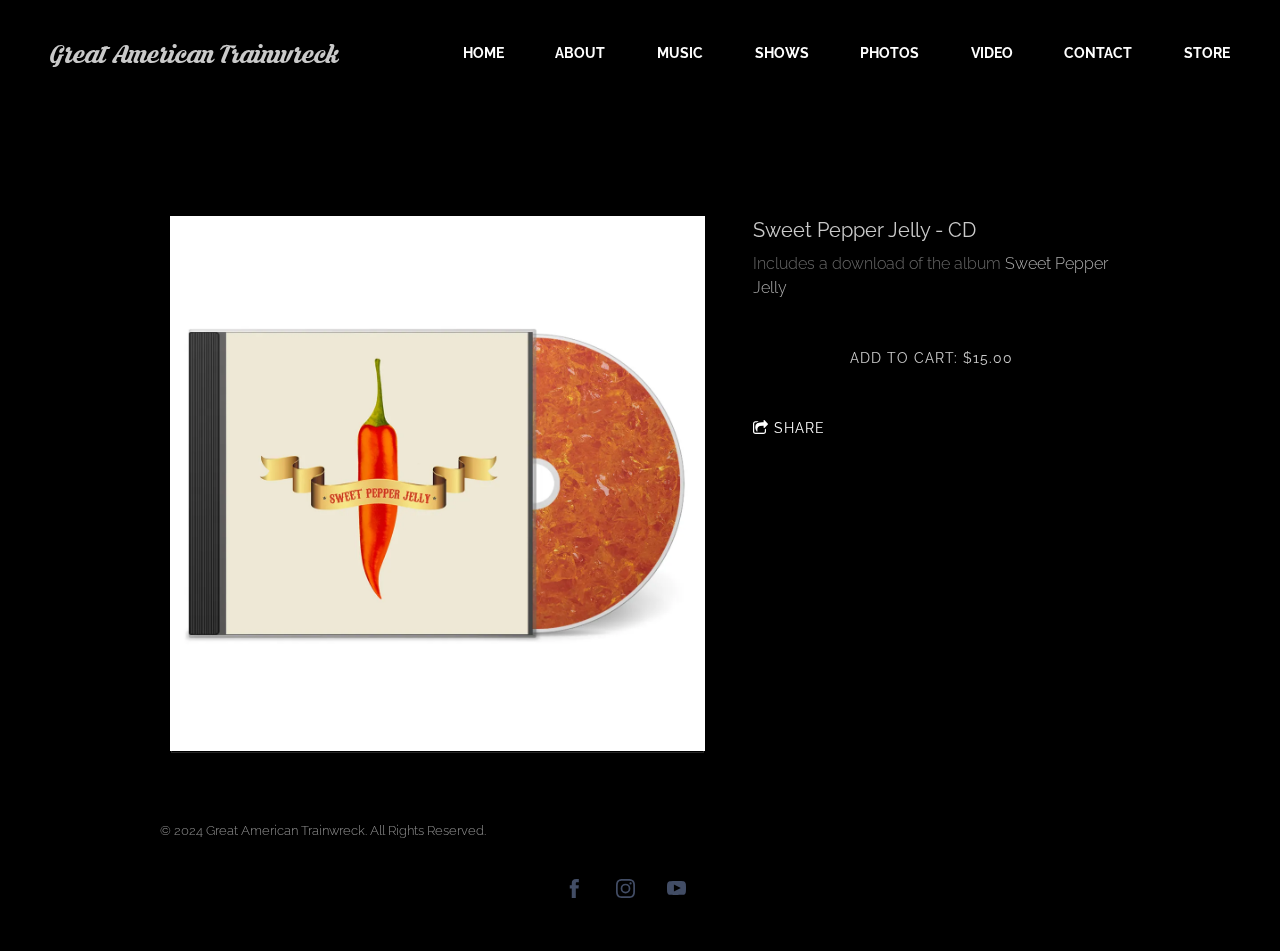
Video (992, 53)
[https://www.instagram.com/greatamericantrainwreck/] (625, 891)
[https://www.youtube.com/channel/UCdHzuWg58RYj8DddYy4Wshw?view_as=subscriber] (676, 891)
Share (799, 428)
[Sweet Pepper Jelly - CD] (437, 485)
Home (483, 53)
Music (680, 53)
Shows (782, 53)
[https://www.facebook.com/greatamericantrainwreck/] (574, 891)
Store (1207, 53)
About (580, 53)
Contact (1098, 53)
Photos (889, 53)
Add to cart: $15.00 (931, 358)
